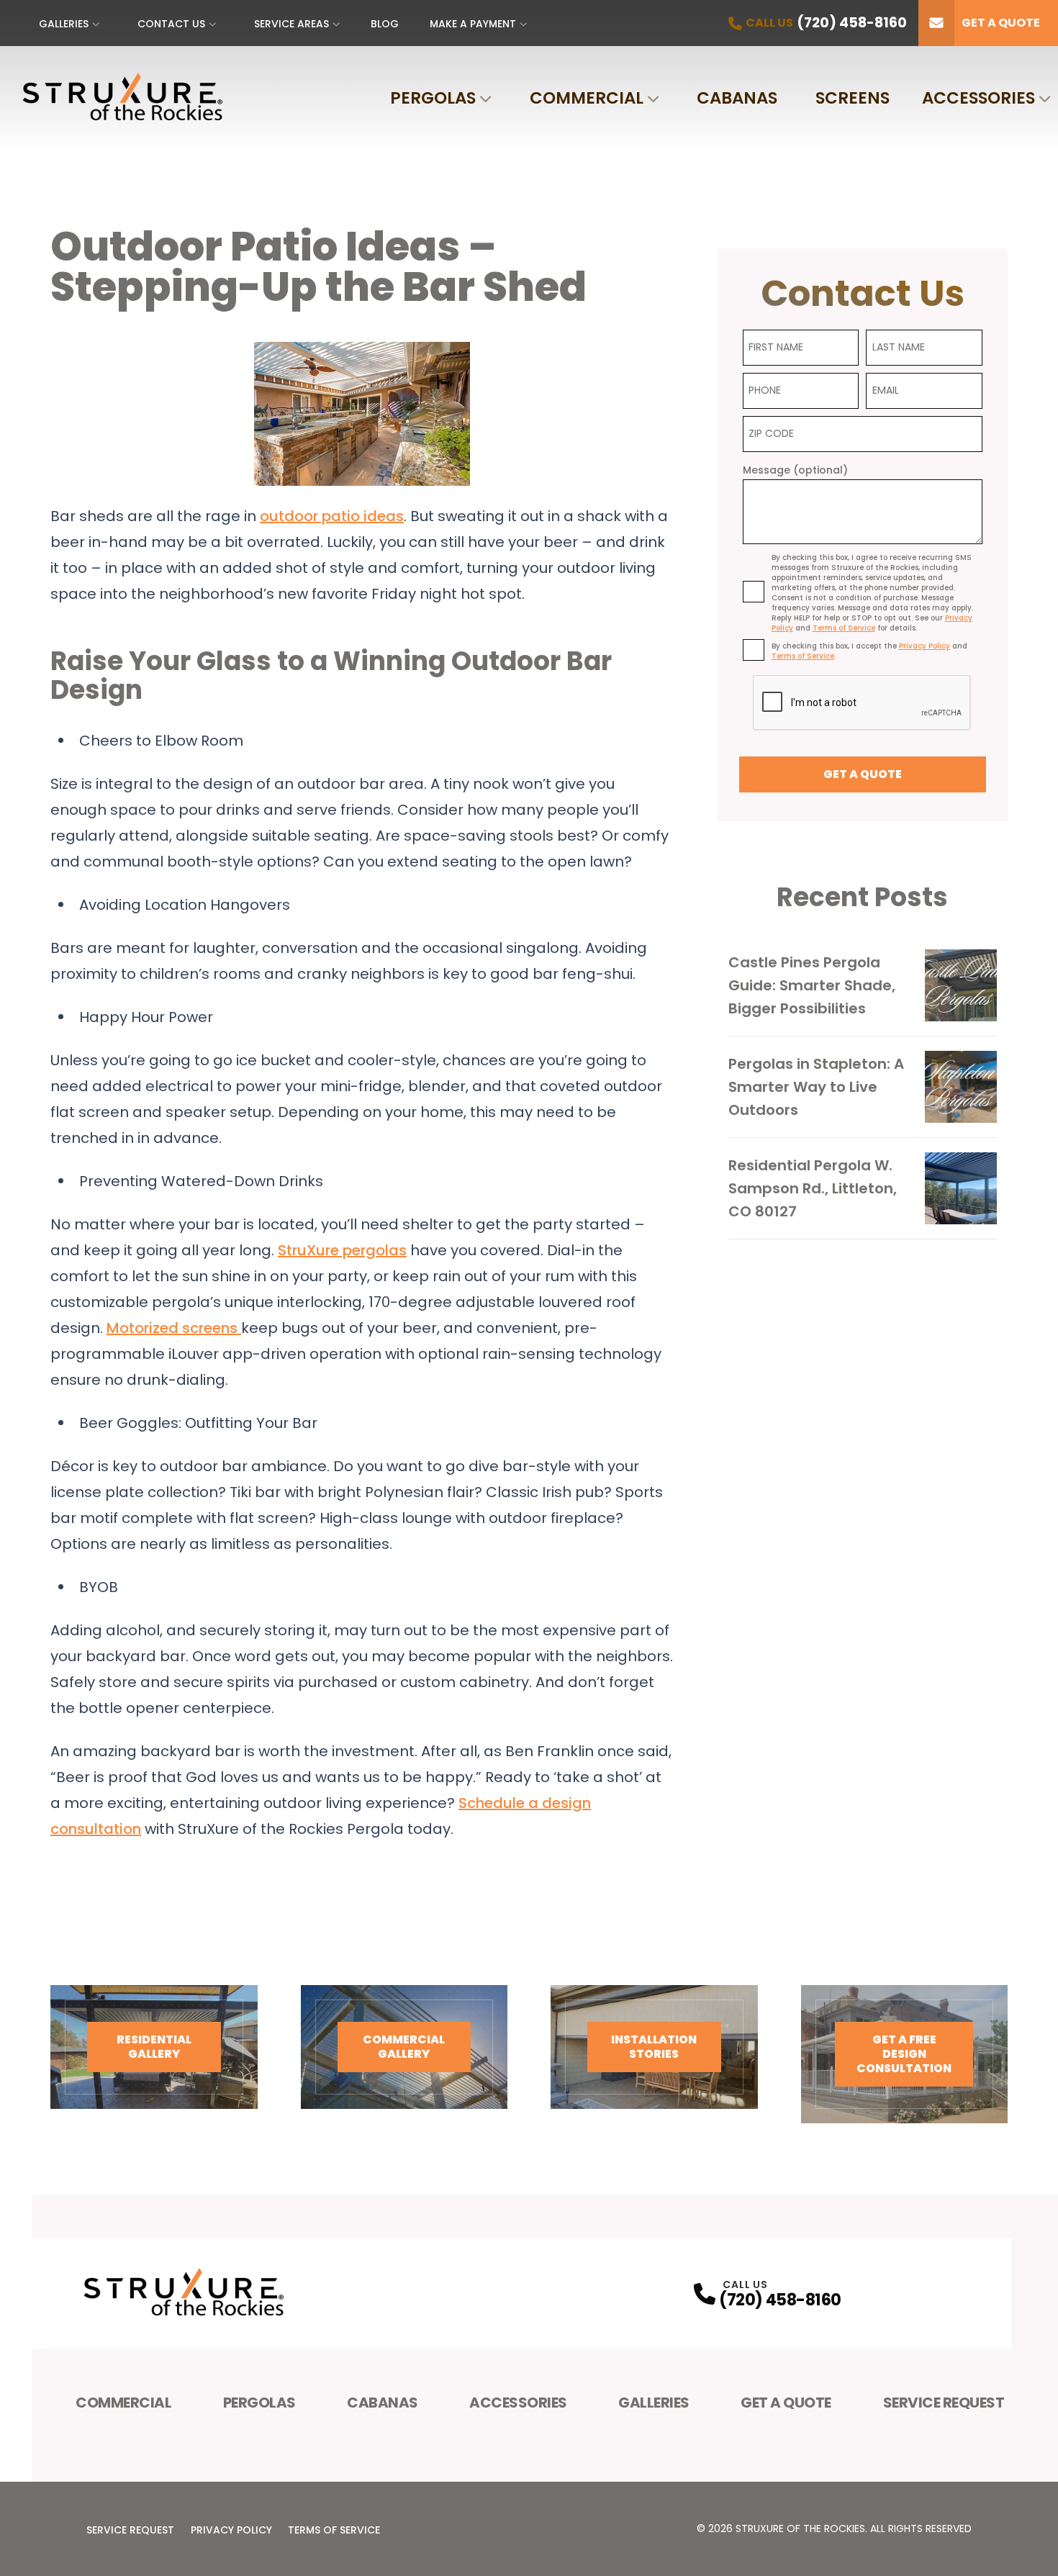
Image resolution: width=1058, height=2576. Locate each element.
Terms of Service (334, 2530)
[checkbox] (754, 592)
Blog (385, 24)
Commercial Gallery (404, 2047)
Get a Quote (1001, 23)
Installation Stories (654, 2047)
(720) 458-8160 (780, 2300)
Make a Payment (473, 24)
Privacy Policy (231, 2530)
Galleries (64, 24)
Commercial (587, 98)
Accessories (978, 98)
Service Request (944, 2403)
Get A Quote (786, 2403)
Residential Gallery (154, 2047)
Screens (853, 98)
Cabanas (737, 98)
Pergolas (433, 98)
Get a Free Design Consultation (904, 2054)
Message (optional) (795, 470)
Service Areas (291, 24)
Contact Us (171, 24)
